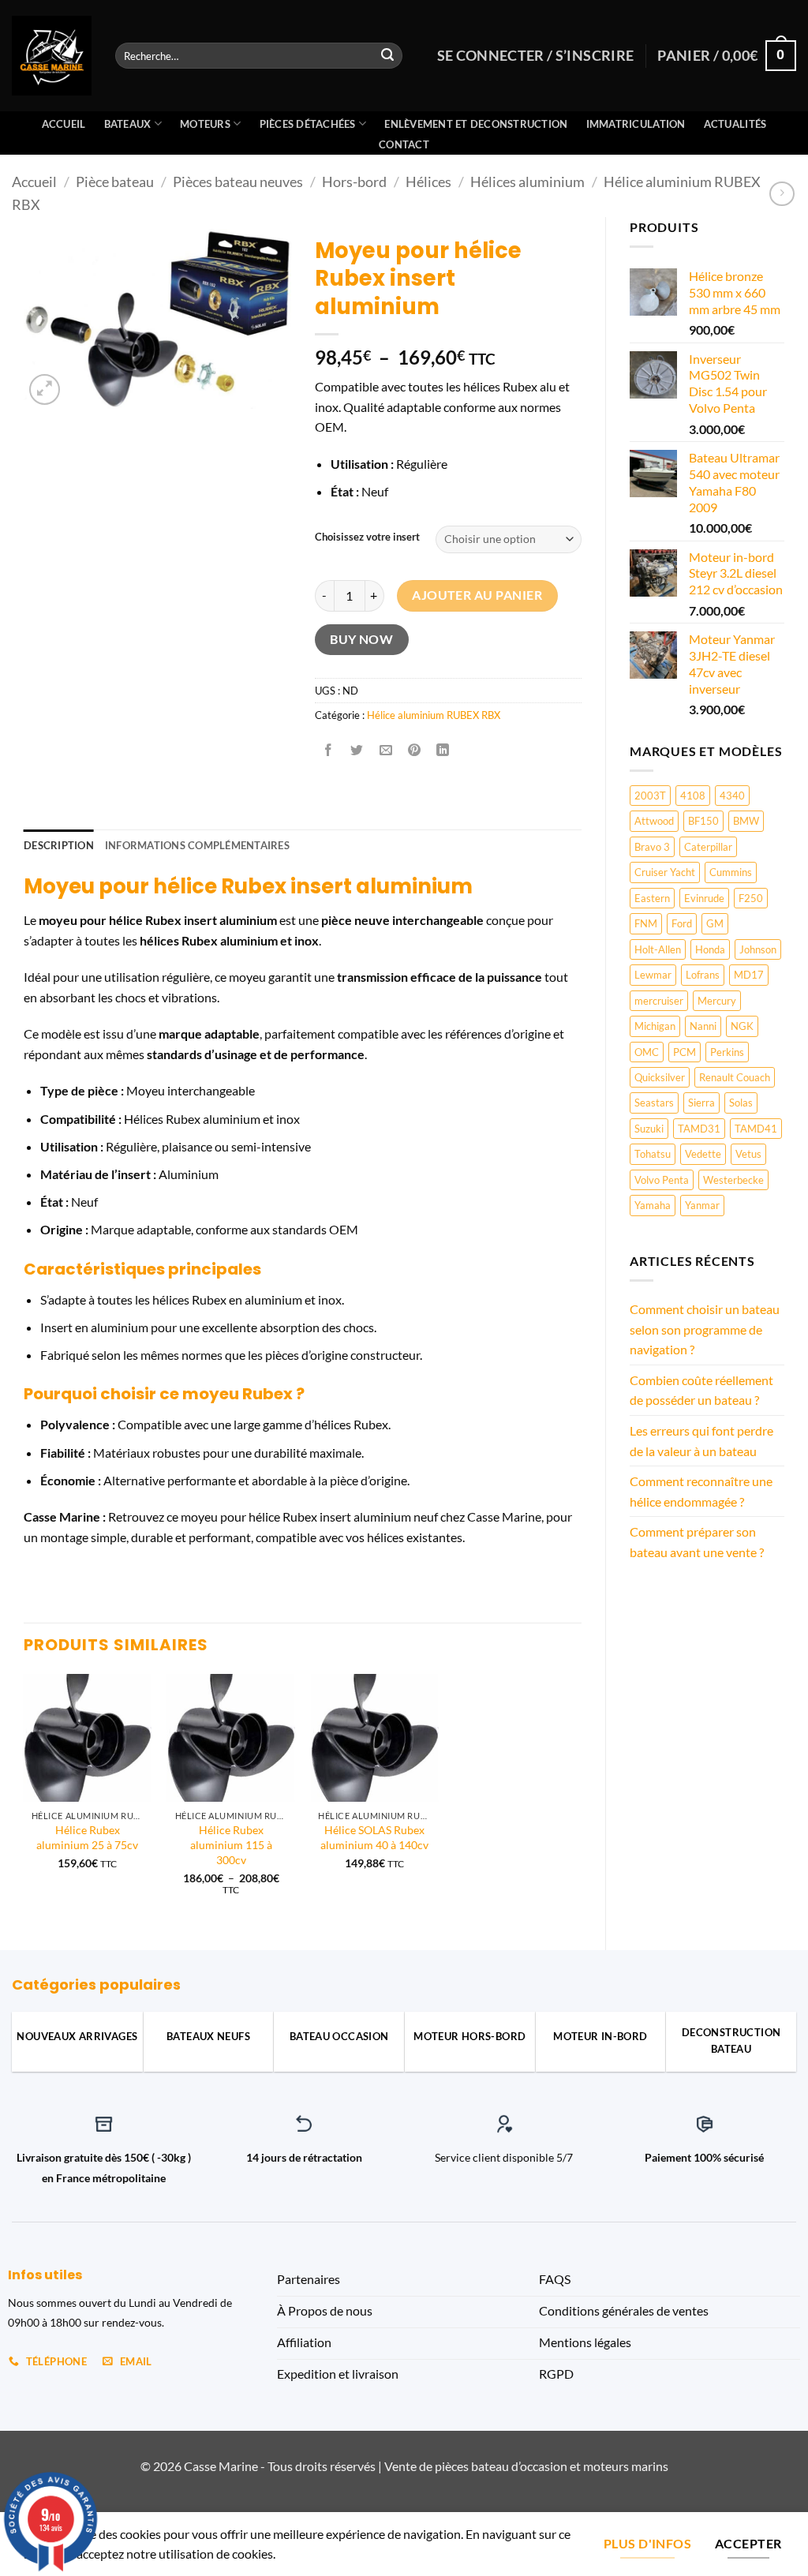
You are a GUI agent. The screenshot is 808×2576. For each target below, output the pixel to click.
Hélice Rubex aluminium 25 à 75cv (87, 1837)
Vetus (748, 1154)
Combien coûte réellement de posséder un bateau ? (701, 1390)
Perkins (727, 1052)
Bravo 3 (652, 847)
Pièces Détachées (308, 124)
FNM (646, 923)
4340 (732, 796)
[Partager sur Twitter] (357, 751)
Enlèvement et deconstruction (476, 124)
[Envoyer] (388, 56)
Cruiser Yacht (665, 872)
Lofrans (703, 975)
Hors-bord (354, 182)
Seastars (654, 1103)
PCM (685, 1052)
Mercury (717, 1001)
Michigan (655, 1026)
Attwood (654, 821)
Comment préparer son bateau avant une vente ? (697, 1542)
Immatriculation (636, 124)
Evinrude (704, 898)
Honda (710, 949)
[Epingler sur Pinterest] (414, 751)
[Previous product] (782, 194)
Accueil (64, 124)
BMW (746, 821)
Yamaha (653, 1205)
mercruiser (659, 1001)
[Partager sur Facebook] (329, 751)
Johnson (758, 949)
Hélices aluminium (527, 182)
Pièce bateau (115, 182)
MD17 (749, 975)
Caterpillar (708, 847)
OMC (647, 1052)
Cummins (731, 872)
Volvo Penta (662, 1180)
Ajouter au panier (477, 595)
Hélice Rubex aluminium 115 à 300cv (231, 1844)
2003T (650, 796)
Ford (682, 923)
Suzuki (649, 1129)
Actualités (735, 124)
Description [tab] (59, 845)
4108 (693, 796)
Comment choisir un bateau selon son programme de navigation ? (705, 1329)
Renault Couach (735, 1077)
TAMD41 (756, 1129)
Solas (741, 1103)
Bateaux (128, 124)
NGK (742, 1026)
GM (715, 923)
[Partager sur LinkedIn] (443, 751)
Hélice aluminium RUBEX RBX (434, 715)
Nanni (703, 1026)
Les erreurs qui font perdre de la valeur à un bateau (701, 1441)
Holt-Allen (658, 949)
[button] (45, 389)
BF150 (703, 821)
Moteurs (205, 124)
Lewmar (653, 975)
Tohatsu (653, 1154)
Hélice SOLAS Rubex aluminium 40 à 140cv (374, 1837)
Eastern (652, 898)
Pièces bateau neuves (238, 182)
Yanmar (702, 1205)
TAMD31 (699, 1129)
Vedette (703, 1154)
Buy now (361, 639)
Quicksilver (660, 1077)
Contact (404, 144)
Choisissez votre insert (367, 537)
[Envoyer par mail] (385, 751)
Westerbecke (733, 1180)
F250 (751, 898)
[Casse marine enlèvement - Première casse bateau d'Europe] (52, 56)
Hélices (428, 182)
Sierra (701, 1103)
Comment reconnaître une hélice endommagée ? (701, 1491)
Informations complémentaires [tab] (197, 845)
